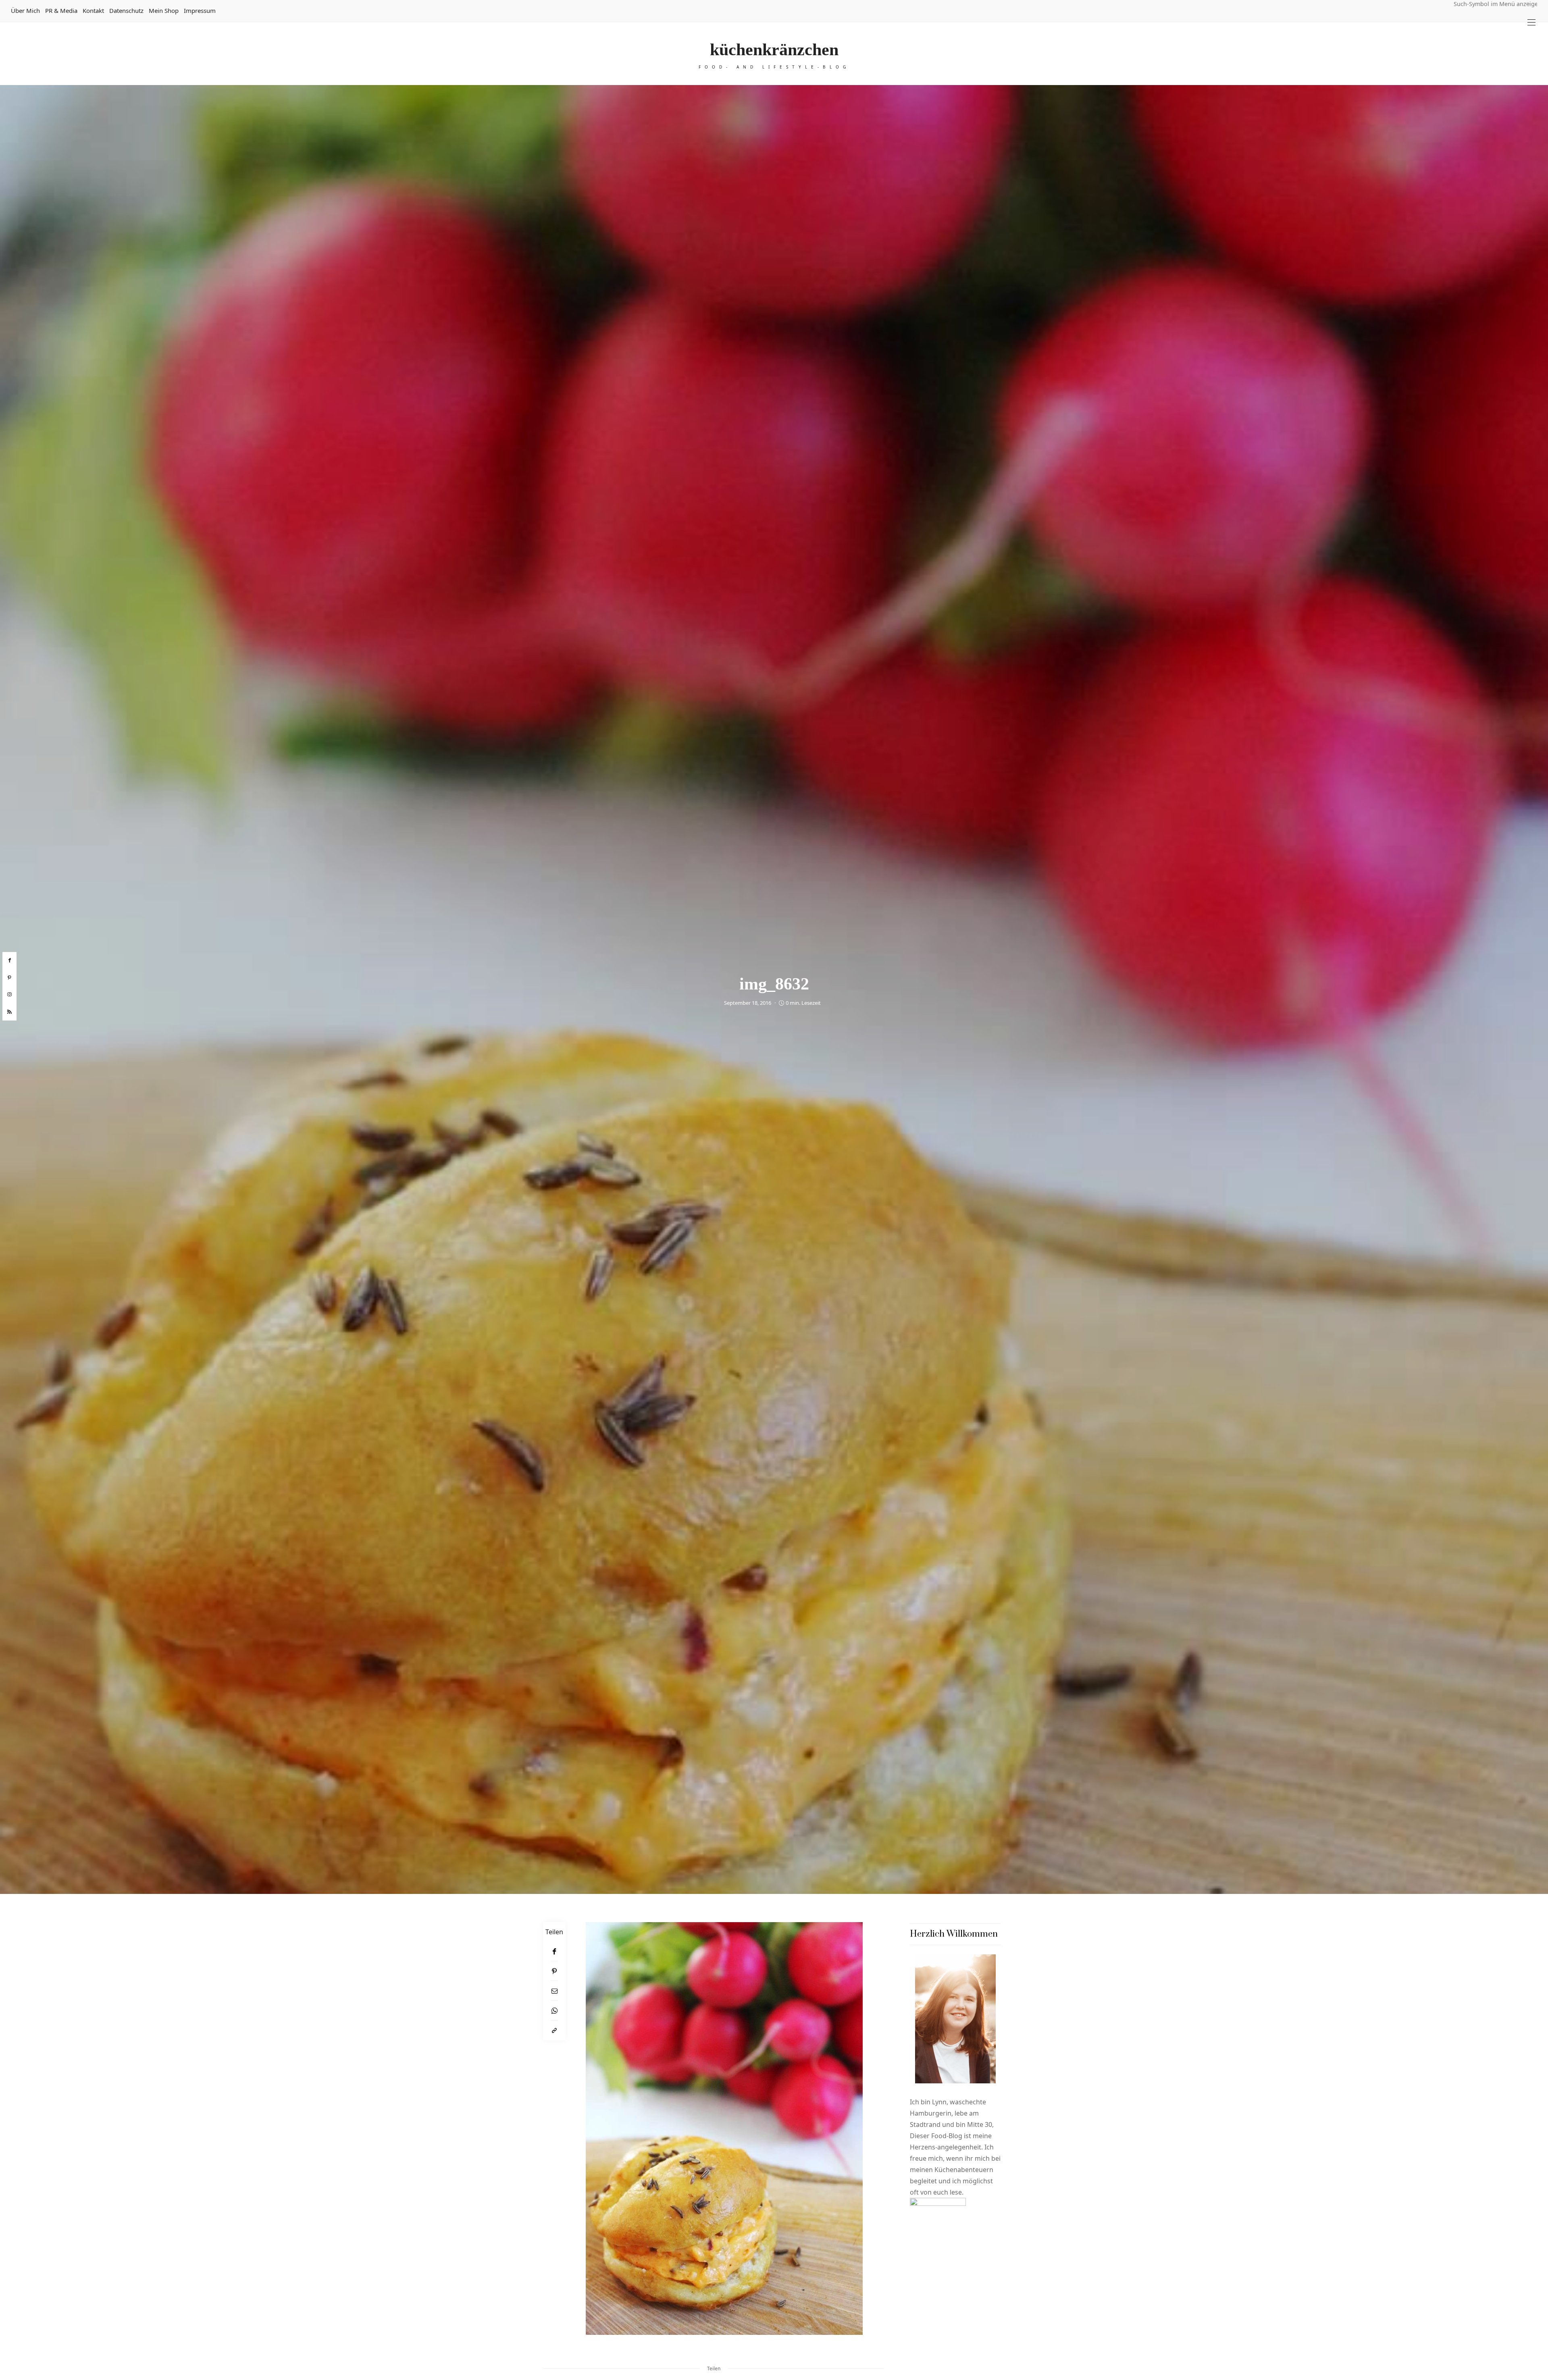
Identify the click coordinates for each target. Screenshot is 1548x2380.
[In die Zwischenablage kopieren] (554, 2030)
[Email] (554, 1991)
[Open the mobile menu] (1531, 22)
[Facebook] (554, 1951)
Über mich (25, 10)
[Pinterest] (554, 1971)
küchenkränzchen (774, 50)
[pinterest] (9, 978)
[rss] (9, 1012)
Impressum (200, 10)
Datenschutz (126, 10)
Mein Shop (164, 10)
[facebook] (9, 960)
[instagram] (9, 995)
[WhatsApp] (554, 2011)
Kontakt (93, 10)
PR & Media (61, 10)
